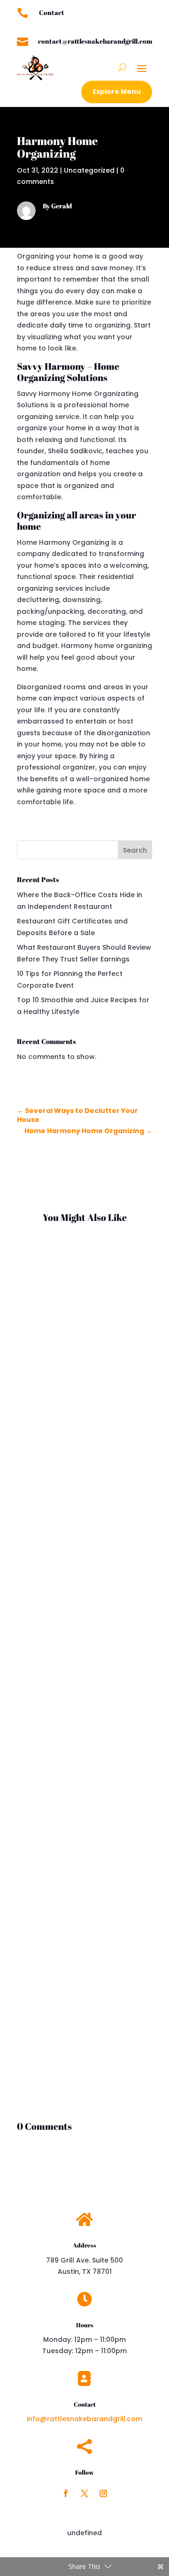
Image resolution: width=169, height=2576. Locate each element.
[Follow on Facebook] (66, 2493)
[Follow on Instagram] (103, 2493)
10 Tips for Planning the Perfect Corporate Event (78, 1878)
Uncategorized (89, 170)
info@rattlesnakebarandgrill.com (84, 2419)
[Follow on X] (84, 2493)
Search (135, 850)
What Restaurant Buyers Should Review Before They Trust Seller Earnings (79, 1586)
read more (45, 1439)
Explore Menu (117, 91)
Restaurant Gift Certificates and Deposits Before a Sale (78, 1340)
